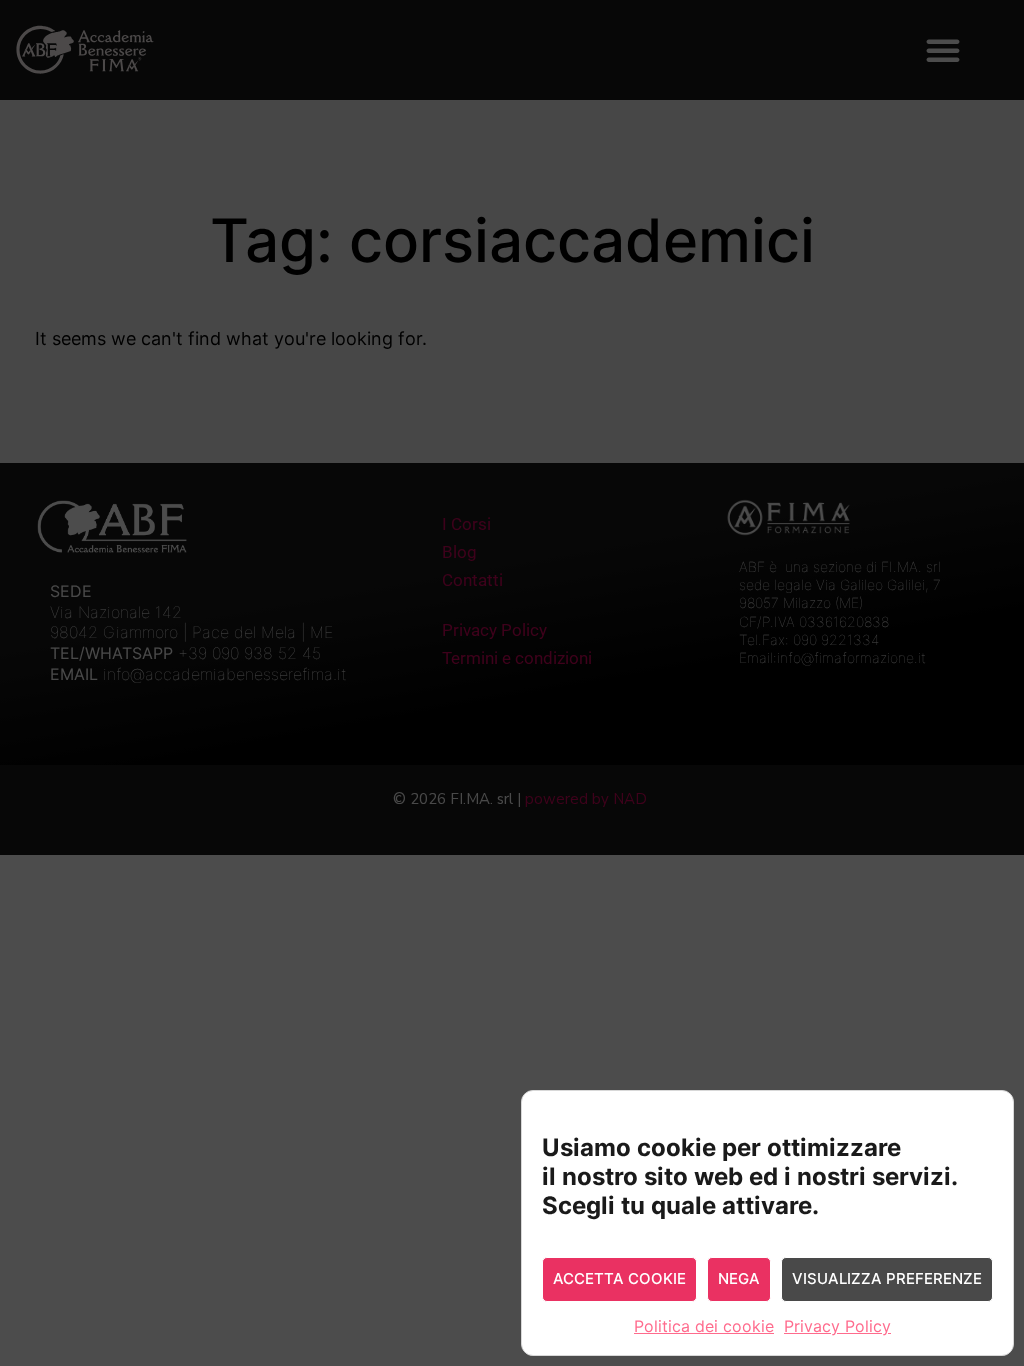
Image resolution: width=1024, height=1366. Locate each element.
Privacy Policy (837, 1326)
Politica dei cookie (704, 1326)
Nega (739, 1278)
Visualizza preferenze (887, 1278)
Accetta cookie (619, 1278)
